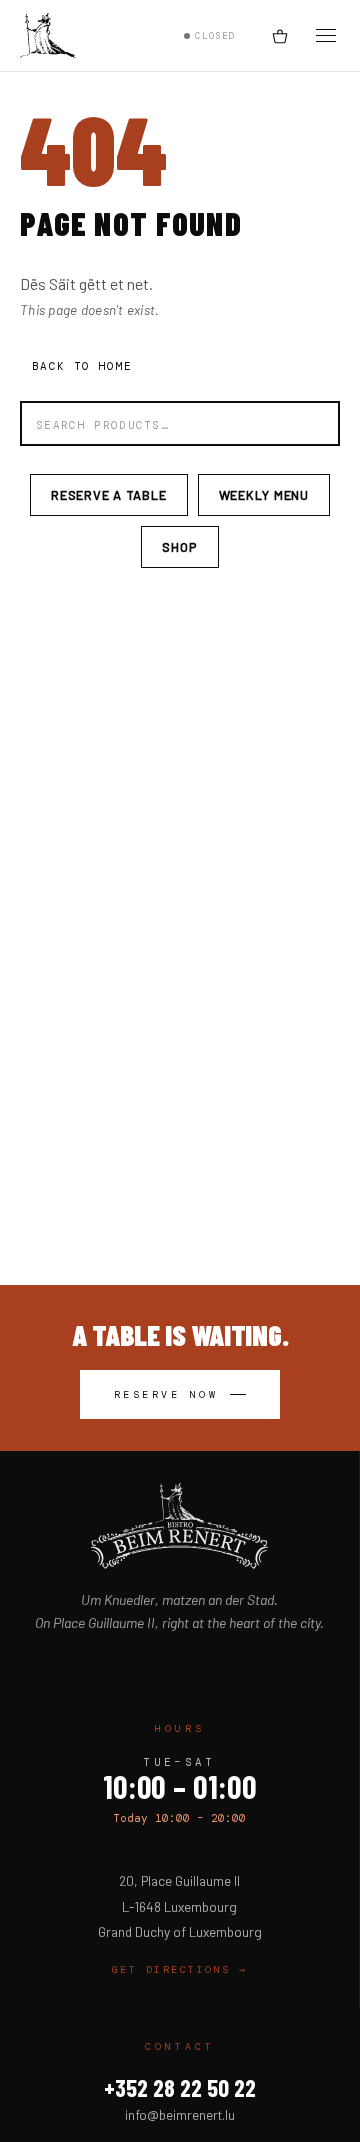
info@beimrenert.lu (180, 2114)
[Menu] (326, 35)
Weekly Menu (264, 495)
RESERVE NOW (166, 1394)
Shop (179, 547)
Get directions (180, 1969)
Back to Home (82, 366)
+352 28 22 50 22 (180, 2087)
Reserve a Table (109, 495)
